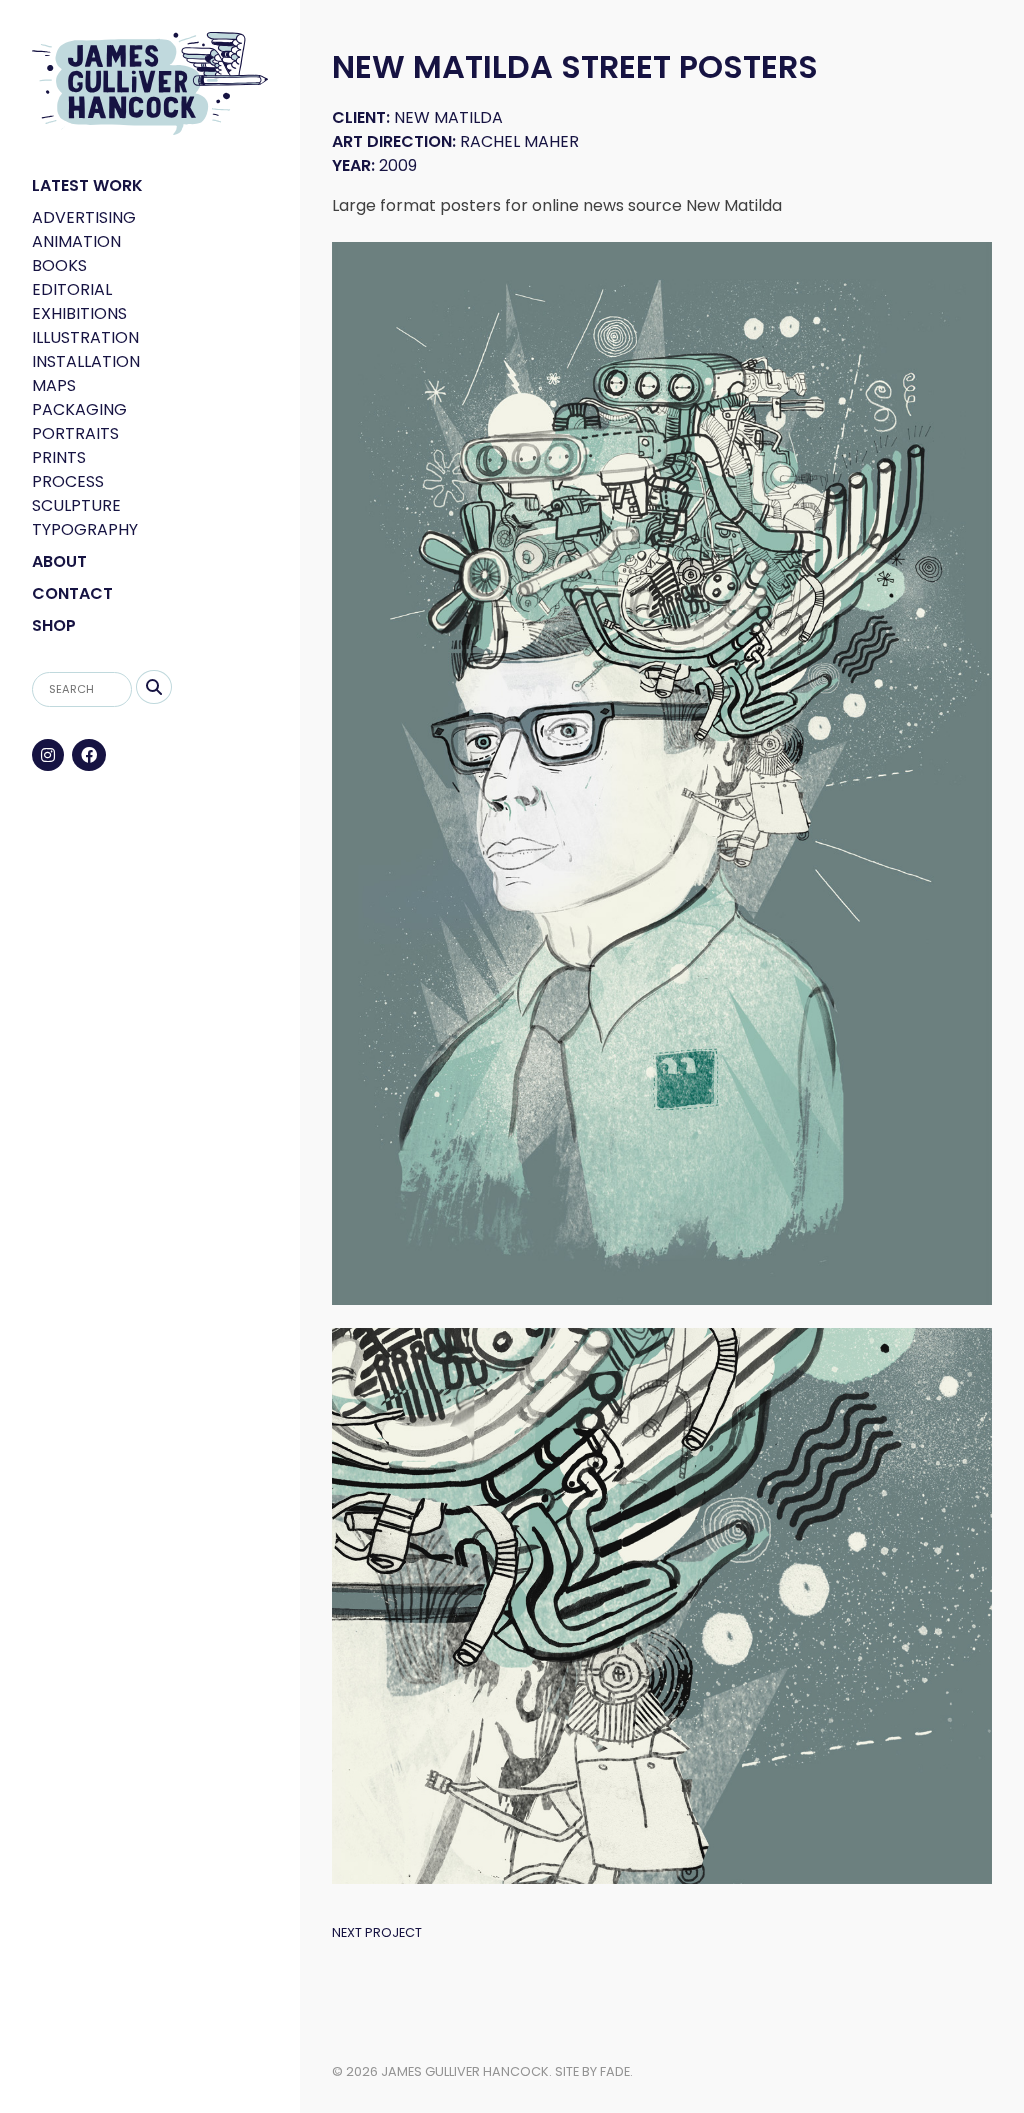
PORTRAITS (75, 433)
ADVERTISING (84, 217)
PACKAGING (79, 409)
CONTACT (72, 593)
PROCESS (68, 481)
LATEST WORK (87, 185)
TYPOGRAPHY (85, 529)
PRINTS (59, 457)
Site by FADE (592, 2071)
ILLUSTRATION (85, 337)
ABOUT (59, 561)
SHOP (54, 625)
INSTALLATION (86, 361)
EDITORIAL (72, 289)
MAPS (54, 385)
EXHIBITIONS (79, 313)
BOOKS (59, 265)
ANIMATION (76, 241)
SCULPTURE (76, 505)
